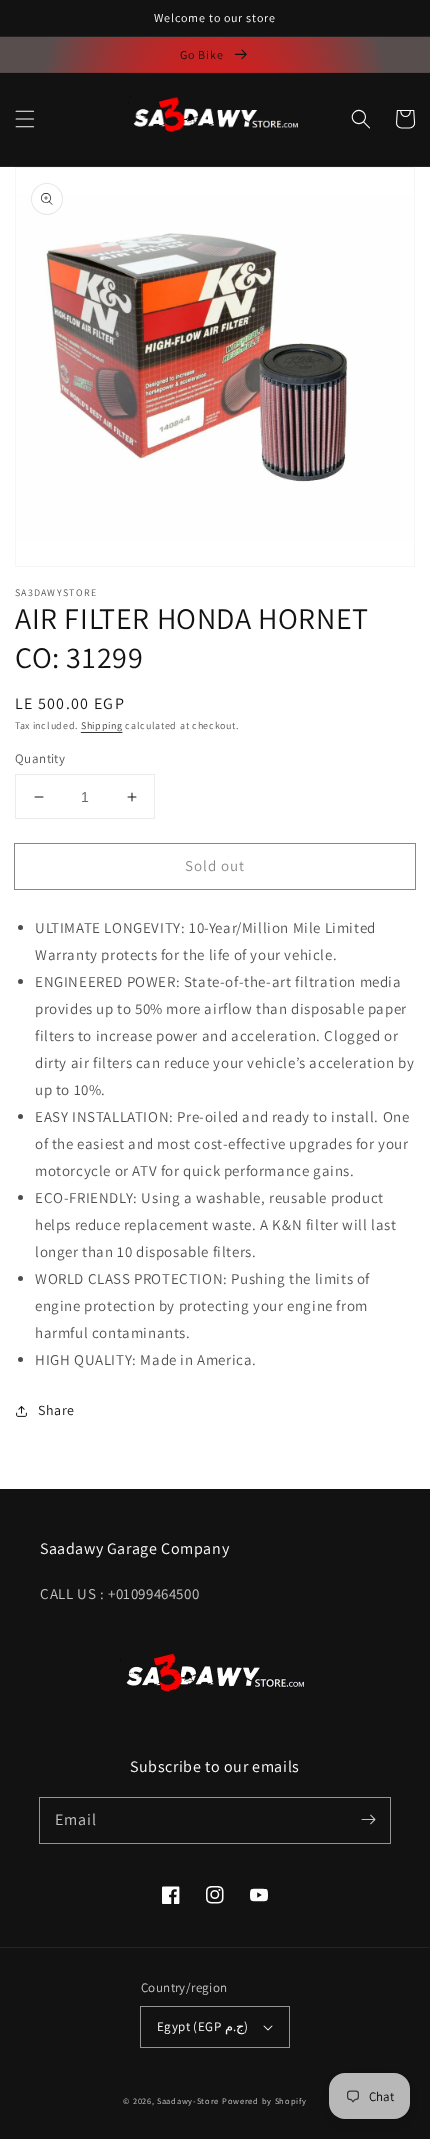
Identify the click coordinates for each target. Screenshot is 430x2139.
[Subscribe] (368, 1820)
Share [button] (56, 1410)
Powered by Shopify (264, 2100)
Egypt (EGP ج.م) (202, 2026)
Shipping (102, 725)
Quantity (40, 758)
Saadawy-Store (188, 2100)
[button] (25, 119)
